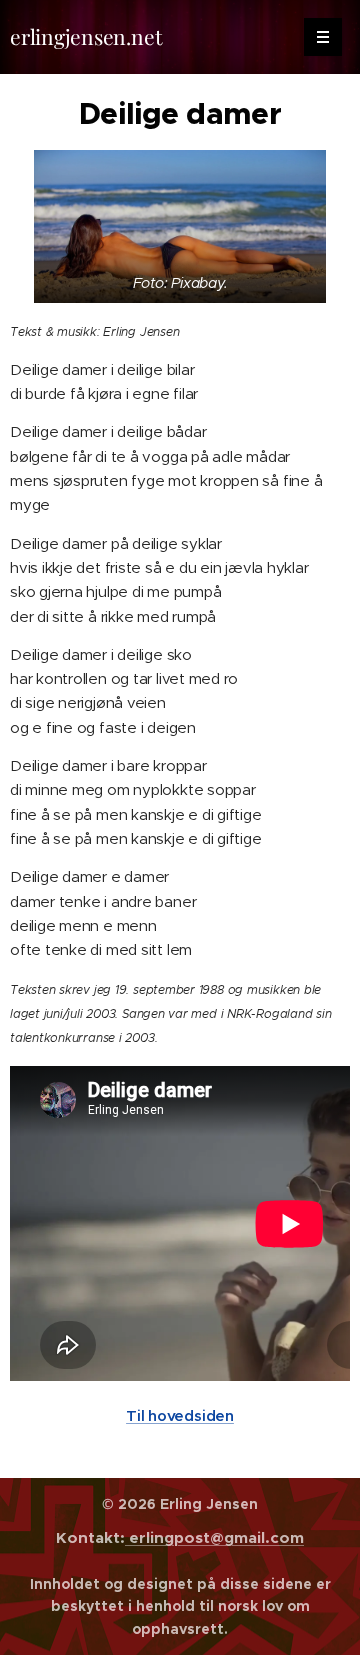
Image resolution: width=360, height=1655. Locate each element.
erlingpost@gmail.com (214, 1537)
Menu (323, 37)
